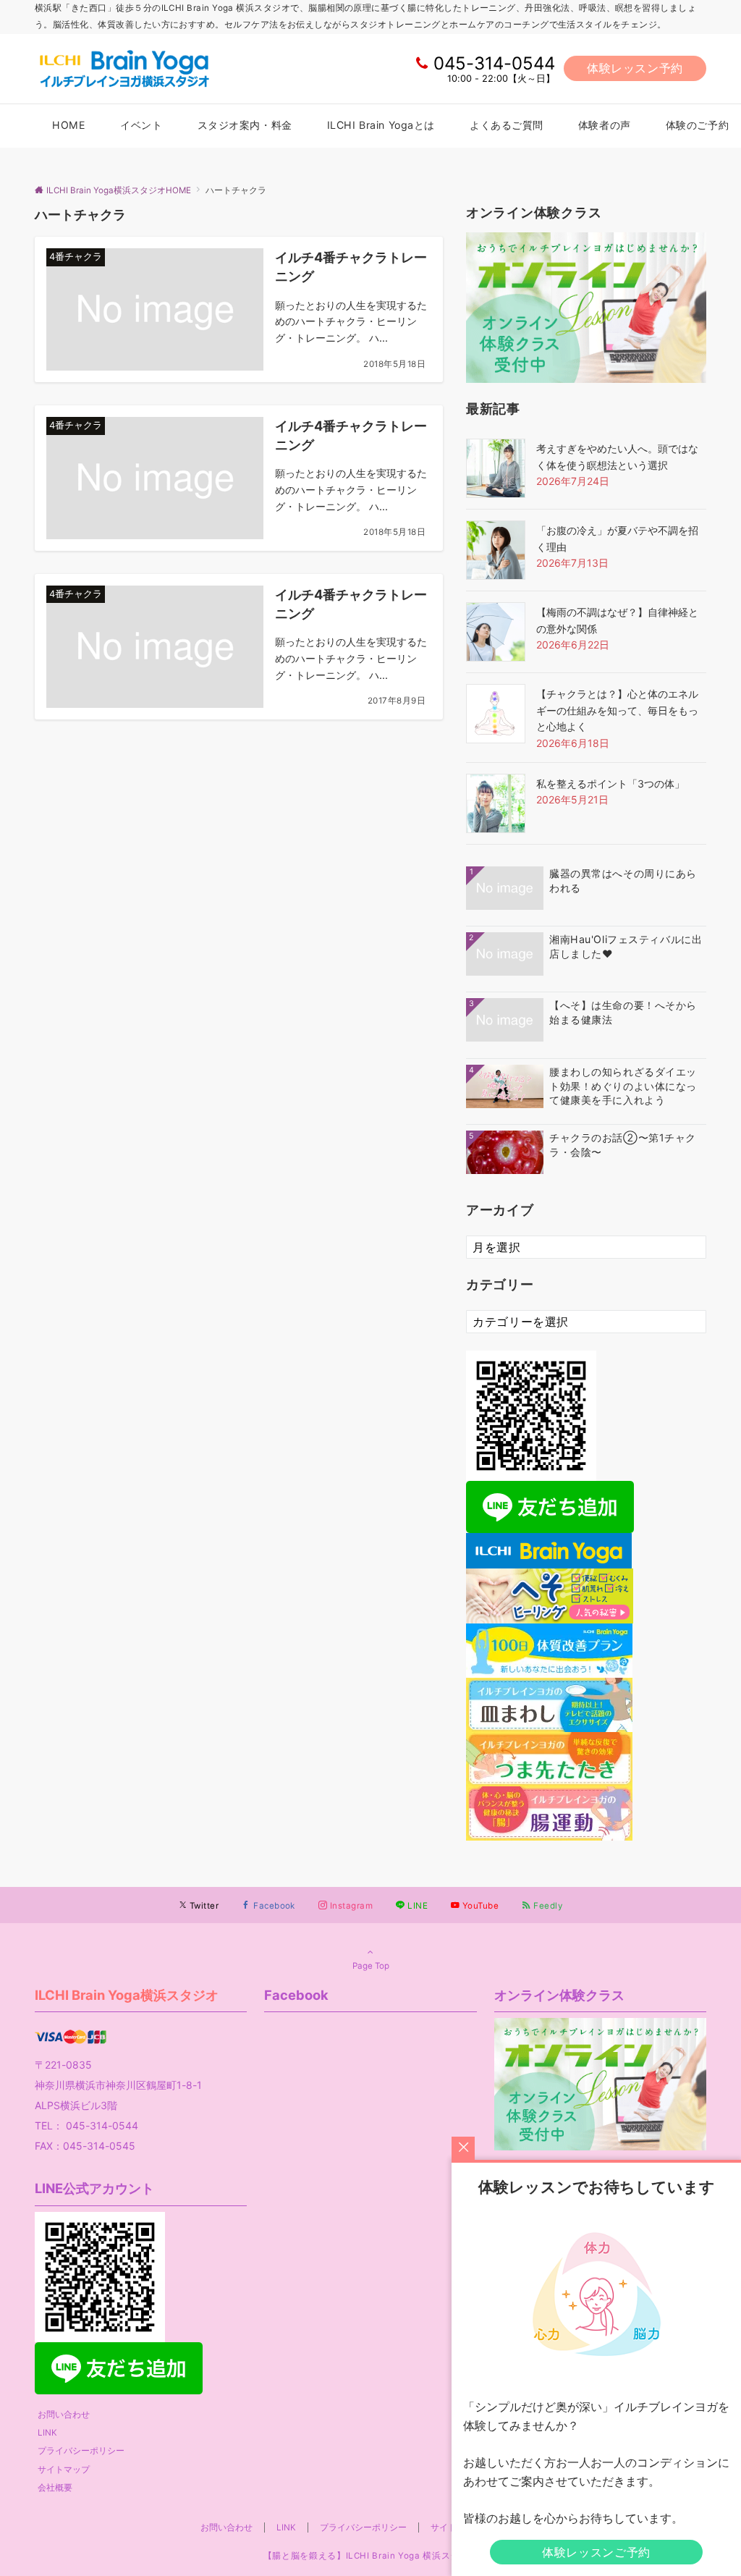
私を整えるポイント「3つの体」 (610, 784)
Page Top (371, 1966)
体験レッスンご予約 (596, 2552)
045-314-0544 (494, 63)
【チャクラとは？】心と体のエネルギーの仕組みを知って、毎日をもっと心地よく (617, 710)
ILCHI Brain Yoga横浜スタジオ (127, 1995)
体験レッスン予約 (635, 68)
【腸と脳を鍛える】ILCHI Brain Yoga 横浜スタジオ (370, 2556)
